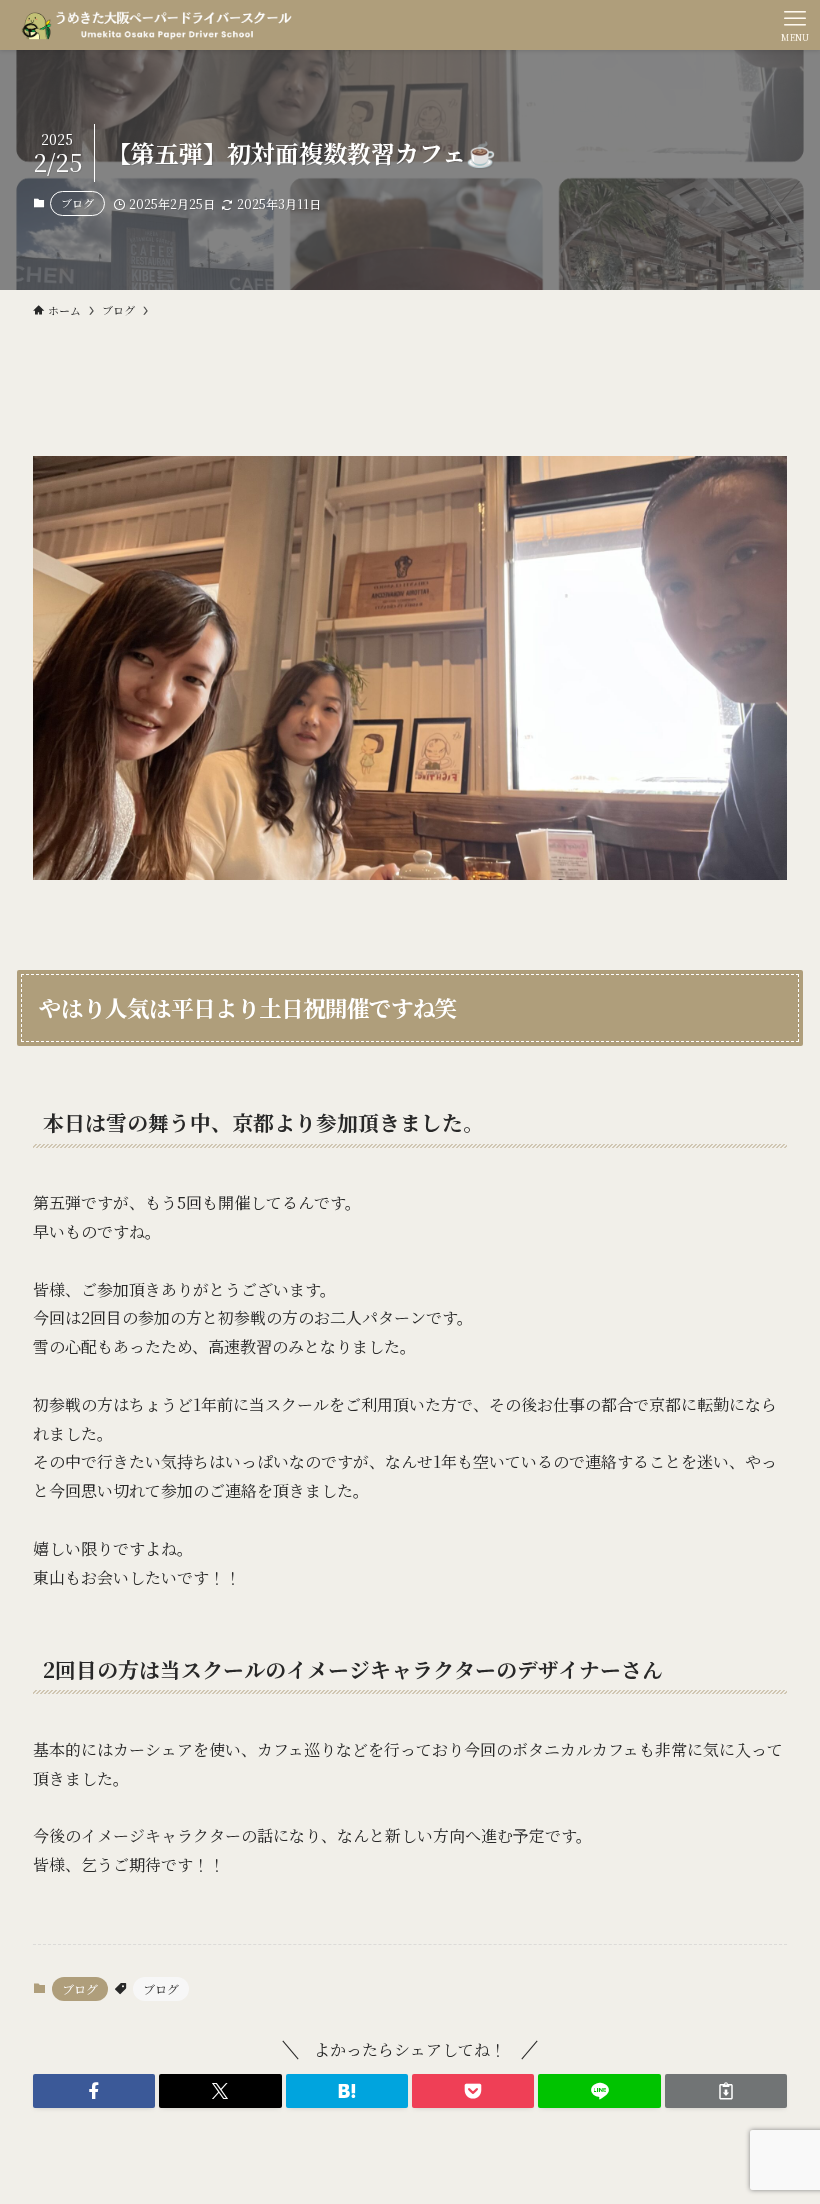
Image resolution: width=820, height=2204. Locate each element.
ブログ (77, 203)
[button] (94, 2091)
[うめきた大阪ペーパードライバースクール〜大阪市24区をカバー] (157, 25)
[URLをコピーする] (726, 2091)
